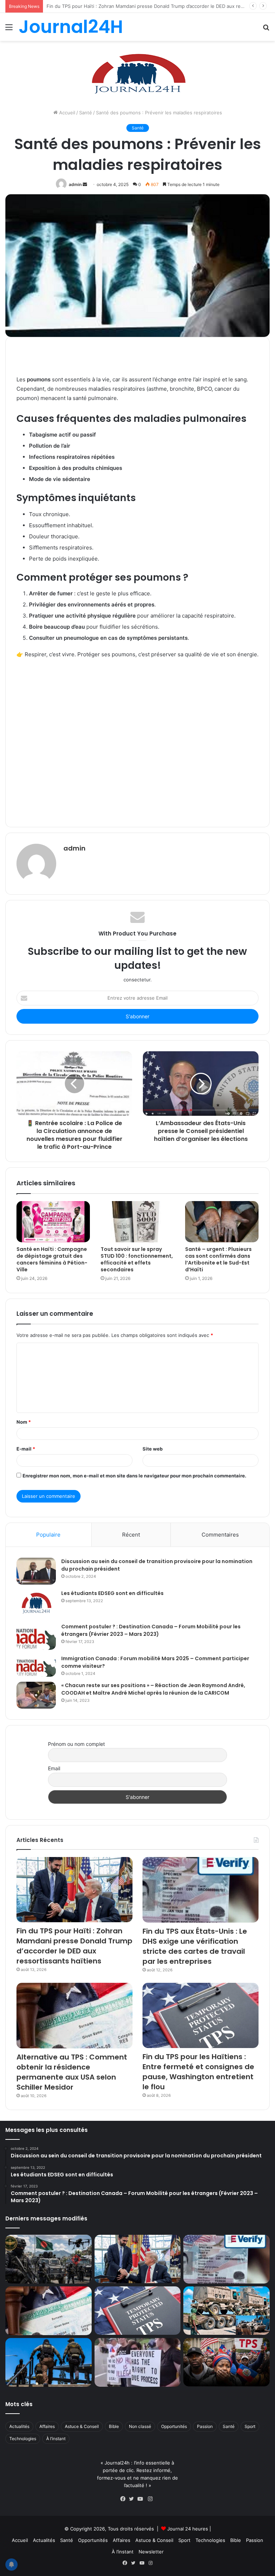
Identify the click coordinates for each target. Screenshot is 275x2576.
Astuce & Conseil (82, 2426)
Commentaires (220, 1535)
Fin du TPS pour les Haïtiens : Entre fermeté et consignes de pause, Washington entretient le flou (198, 2072)
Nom (24, 1422)
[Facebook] (125, 2499)
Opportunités (174, 2426)
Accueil (66, 113)
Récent (131, 1535)
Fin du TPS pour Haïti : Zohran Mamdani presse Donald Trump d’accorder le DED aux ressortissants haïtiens (74, 1946)
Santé (86, 113)
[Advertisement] (137, 741)
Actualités (19, 2426)
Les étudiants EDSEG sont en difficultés (112, 1593)
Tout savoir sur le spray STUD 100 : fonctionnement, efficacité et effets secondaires (137, 1259)
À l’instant (56, 2439)
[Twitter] (133, 2499)
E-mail (26, 1449)
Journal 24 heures (188, 2529)
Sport (250, 2426)
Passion (205, 2426)
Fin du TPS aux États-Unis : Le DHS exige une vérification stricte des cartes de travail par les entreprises (195, 1946)
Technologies (23, 2439)
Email (54, 1768)
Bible (114, 2426)
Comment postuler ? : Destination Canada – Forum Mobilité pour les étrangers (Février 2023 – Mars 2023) (151, 1630)
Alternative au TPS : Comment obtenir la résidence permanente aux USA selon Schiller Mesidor (72, 2072)
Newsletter (151, 2552)
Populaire (48, 1535)
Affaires (47, 2426)
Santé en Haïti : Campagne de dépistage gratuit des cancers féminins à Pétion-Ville (52, 1259)
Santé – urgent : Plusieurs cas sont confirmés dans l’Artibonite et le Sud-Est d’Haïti (218, 1259)
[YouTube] (142, 2499)
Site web (153, 1449)
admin (75, 184)
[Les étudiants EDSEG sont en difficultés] (36, 1604)
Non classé (140, 2426)
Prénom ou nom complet (76, 1744)
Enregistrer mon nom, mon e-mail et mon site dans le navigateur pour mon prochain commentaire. (134, 1476)
